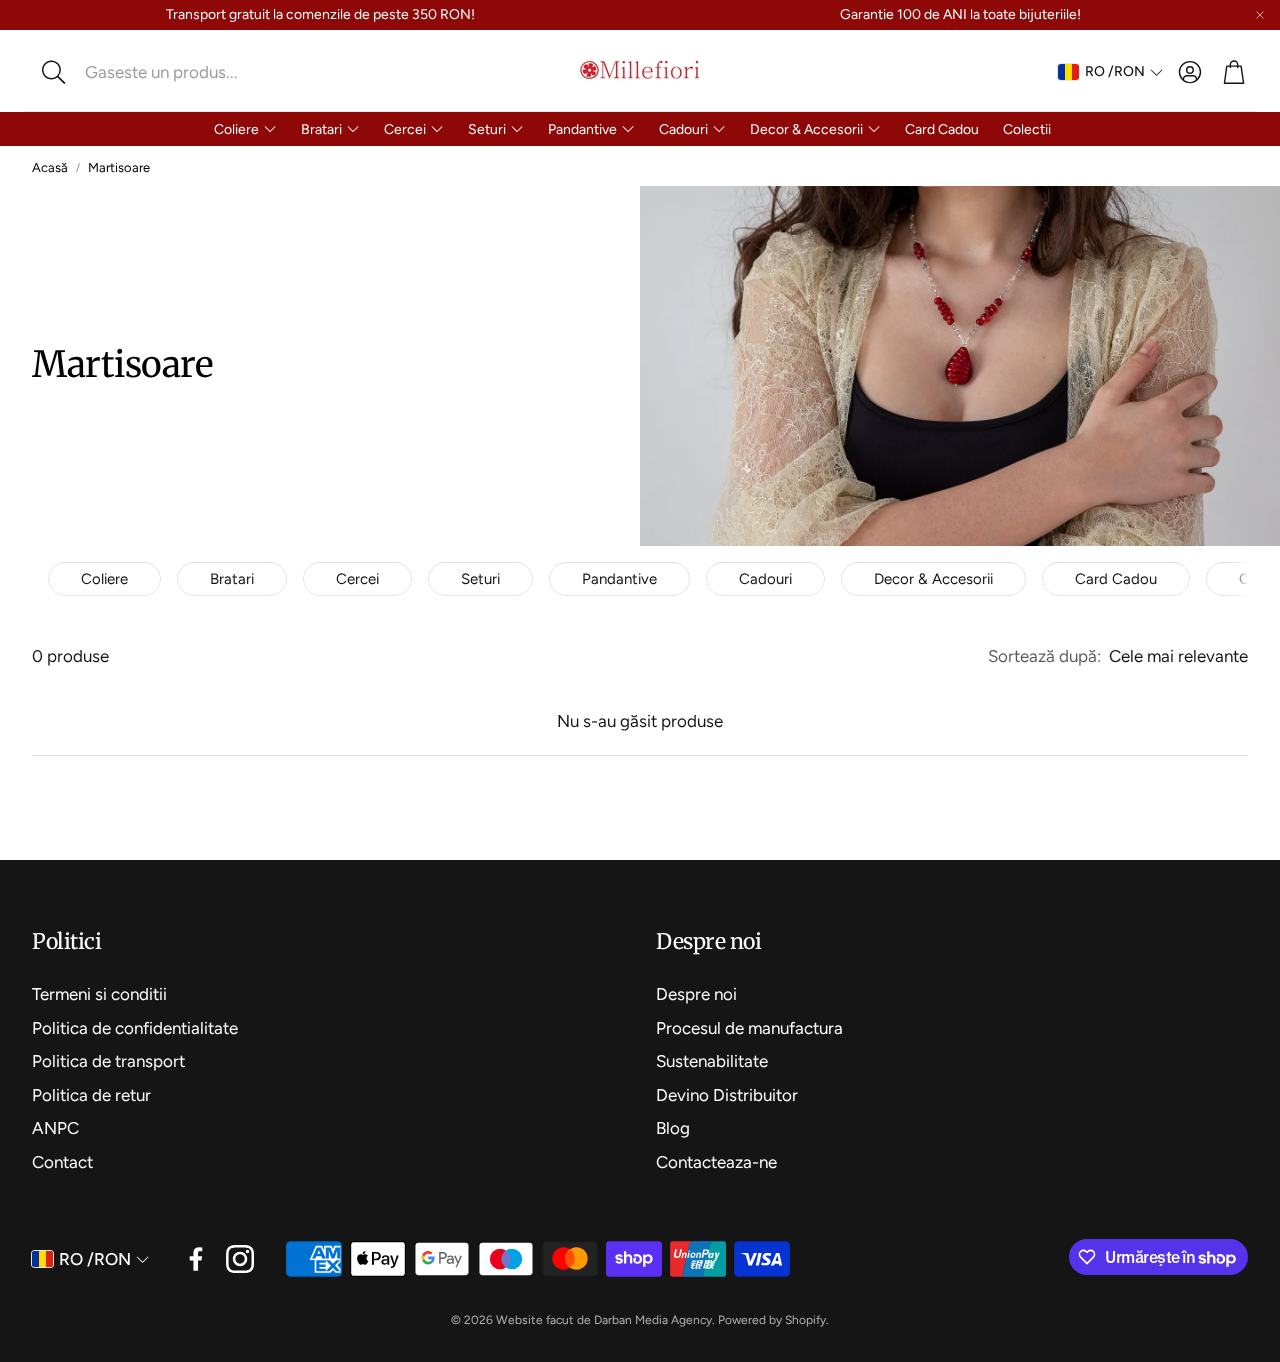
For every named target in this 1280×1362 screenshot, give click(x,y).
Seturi (480, 579)
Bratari (232, 579)
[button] (165, 72)
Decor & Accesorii (933, 579)
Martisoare (119, 167)
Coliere (104, 579)
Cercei (357, 579)
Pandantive (619, 579)
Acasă (50, 167)
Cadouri (765, 579)
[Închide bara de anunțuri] (1260, 15)
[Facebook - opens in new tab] (196, 1259)
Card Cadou (1116, 579)
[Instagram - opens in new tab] (240, 1259)
